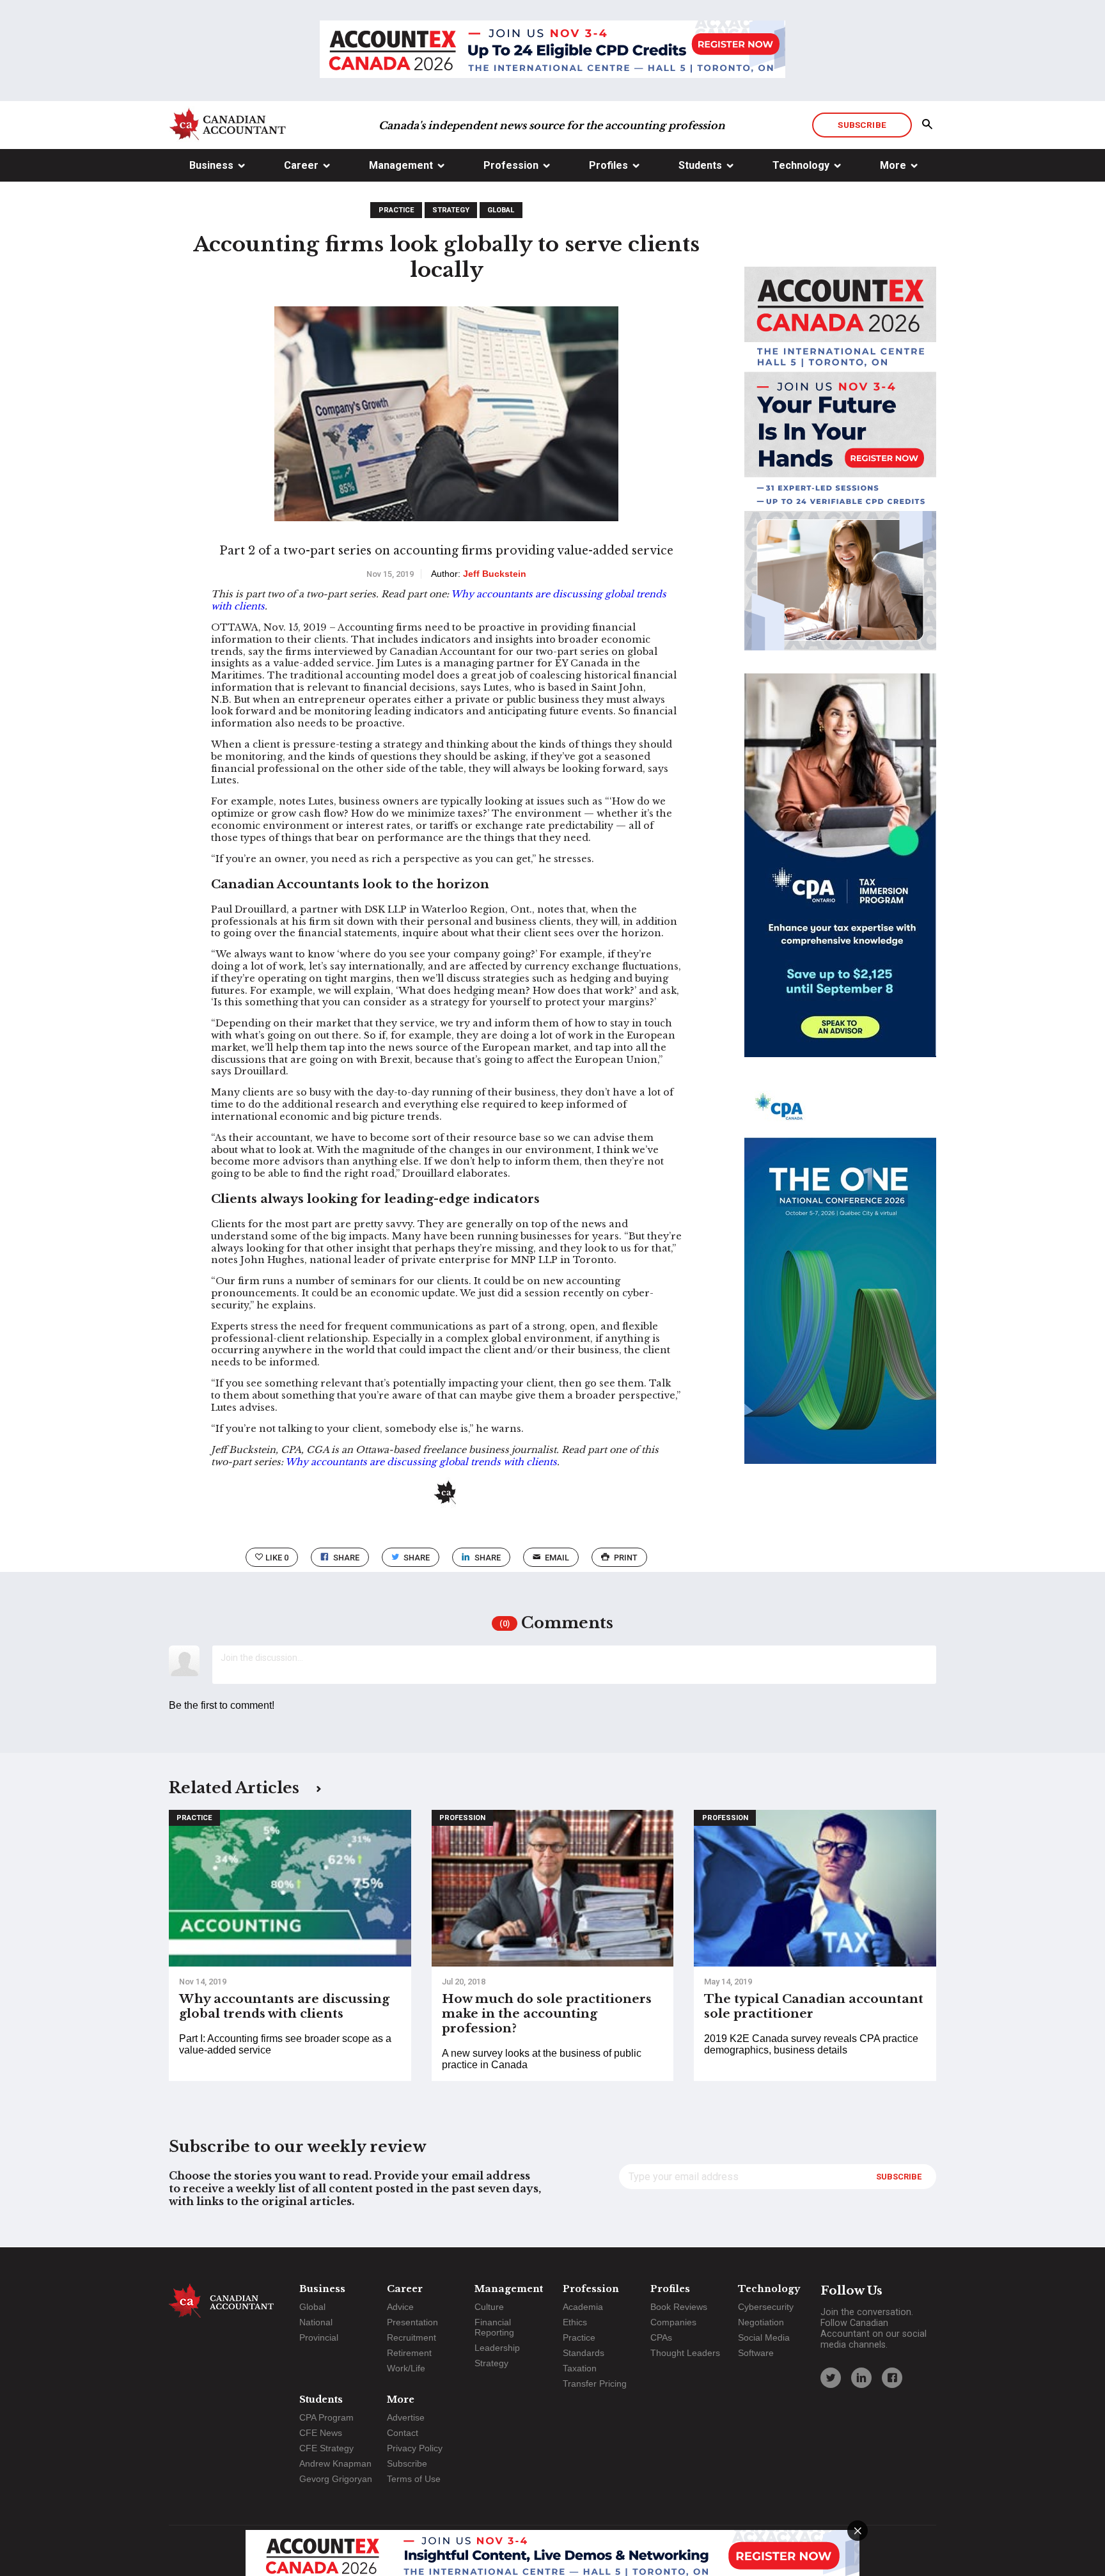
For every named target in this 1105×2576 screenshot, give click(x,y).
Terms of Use (414, 2479)
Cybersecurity (766, 2307)
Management (401, 165)
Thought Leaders (685, 2353)
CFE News (321, 2433)
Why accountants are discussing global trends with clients (421, 1462)
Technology (801, 165)
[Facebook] (892, 2378)
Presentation (412, 2322)
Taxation (580, 2368)
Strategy (451, 210)
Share (346, 1558)
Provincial (319, 2337)
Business (211, 165)
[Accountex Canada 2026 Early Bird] (552, 51)
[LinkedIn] (861, 2378)
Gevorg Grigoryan (336, 2479)
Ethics (575, 2322)
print (626, 1558)
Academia (583, 2307)
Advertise (406, 2417)
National (316, 2322)
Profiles (608, 165)
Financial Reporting (494, 2327)
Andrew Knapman (335, 2463)
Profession (511, 165)
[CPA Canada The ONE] (840, 1284)
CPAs (661, 2337)
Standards (584, 2353)
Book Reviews (679, 2307)
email (557, 1558)
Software (756, 2353)
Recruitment (411, 2337)
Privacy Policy (415, 2448)
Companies (673, 2322)
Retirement (409, 2353)
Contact (403, 2433)
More (893, 165)
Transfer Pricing (595, 2384)
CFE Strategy (326, 2448)
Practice (396, 210)
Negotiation (761, 2322)
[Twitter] (831, 2378)
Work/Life (406, 2368)
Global (501, 210)
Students (700, 165)
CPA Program (326, 2417)
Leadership (497, 2348)
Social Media (764, 2337)
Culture (489, 2307)
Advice (400, 2307)
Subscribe (862, 125)
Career (301, 165)
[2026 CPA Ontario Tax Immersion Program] (840, 877)
